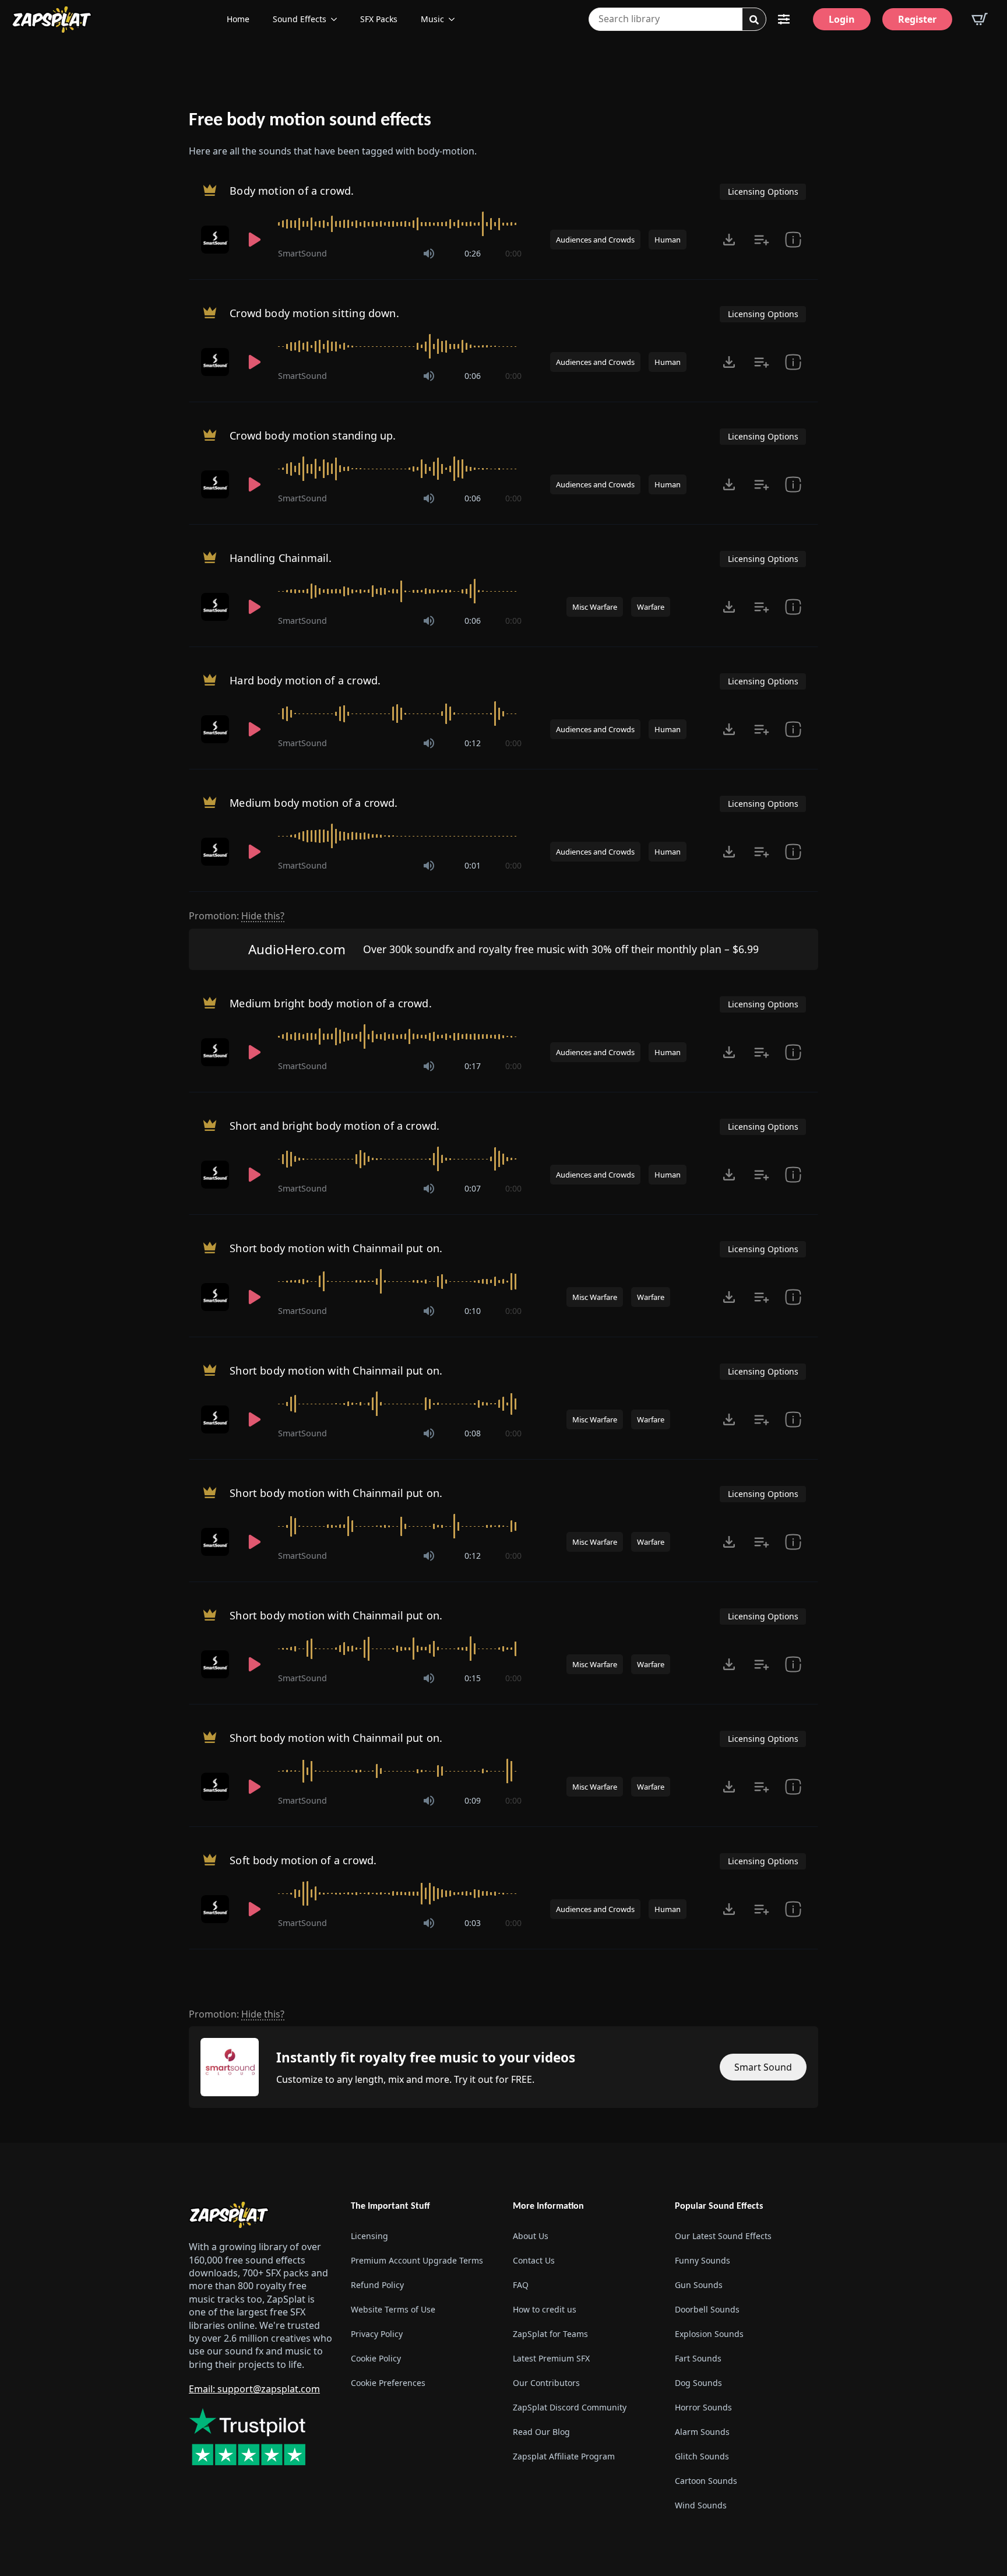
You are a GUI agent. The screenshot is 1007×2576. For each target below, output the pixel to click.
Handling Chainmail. (281, 558)
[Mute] (429, 254)
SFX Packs (379, 19)
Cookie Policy (376, 2358)
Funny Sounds (703, 2260)
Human (668, 240)
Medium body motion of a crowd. (314, 803)
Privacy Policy (377, 2334)
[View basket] (980, 19)
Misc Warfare (595, 607)
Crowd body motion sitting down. (314, 313)
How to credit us (545, 2309)
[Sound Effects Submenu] (337, 19)
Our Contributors (546, 2383)
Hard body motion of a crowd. (305, 680)
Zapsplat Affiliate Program (564, 2456)
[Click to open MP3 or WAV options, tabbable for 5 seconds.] (729, 240)
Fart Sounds (698, 2358)
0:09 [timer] (473, 1800)
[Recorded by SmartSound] (216, 240)
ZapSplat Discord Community (570, 2407)
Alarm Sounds (702, 2432)
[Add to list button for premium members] (762, 240)
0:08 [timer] (473, 1433)
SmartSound (302, 253)
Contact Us (534, 2260)
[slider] (400, 224)
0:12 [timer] (473, 743)
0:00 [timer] (513, 253)
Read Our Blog (541, 2432)
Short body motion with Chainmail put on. (336, 1248)
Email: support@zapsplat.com (254, 2389)
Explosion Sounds (709, 2334)
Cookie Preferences (388, 2383)
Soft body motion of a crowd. (303, 1860)
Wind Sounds (701, 2505)
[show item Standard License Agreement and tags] (793, 240)
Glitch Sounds (702, 2456)
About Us (531, 2236)
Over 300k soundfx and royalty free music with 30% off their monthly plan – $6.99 (561, 949)
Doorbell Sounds (707, 2309)
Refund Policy (377, 2285)
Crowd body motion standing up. (313, 435)
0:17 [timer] (473, 1066)
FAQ (521, 2285)
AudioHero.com (297, 949)
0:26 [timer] (473, 253)
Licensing (369, 2236)
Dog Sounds (698, 2383)
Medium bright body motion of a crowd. (331, 1003)
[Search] (754, 20)
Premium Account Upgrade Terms (417, 2260)
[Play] (255, 240)
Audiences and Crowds (595, 240)
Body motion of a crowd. (292, 191)
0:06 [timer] (473, 376)
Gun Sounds (699, 2285)
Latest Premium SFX (551, 2358)
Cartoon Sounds (706, 2481)
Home (238, 19)
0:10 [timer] (473, 1311)
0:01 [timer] (473, 865)
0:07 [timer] (473, 1188)
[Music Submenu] (455, 19)
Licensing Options (763, 191)
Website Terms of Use (393, 2309)
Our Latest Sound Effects (723, 2236)
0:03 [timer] (473, 1923)
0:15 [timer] (473, 1678)
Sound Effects (300, 19)
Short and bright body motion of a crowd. (335, 1126)
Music (432, 19)
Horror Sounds (703, 2407)
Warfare (651, 607)
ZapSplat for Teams (550, 2334)
